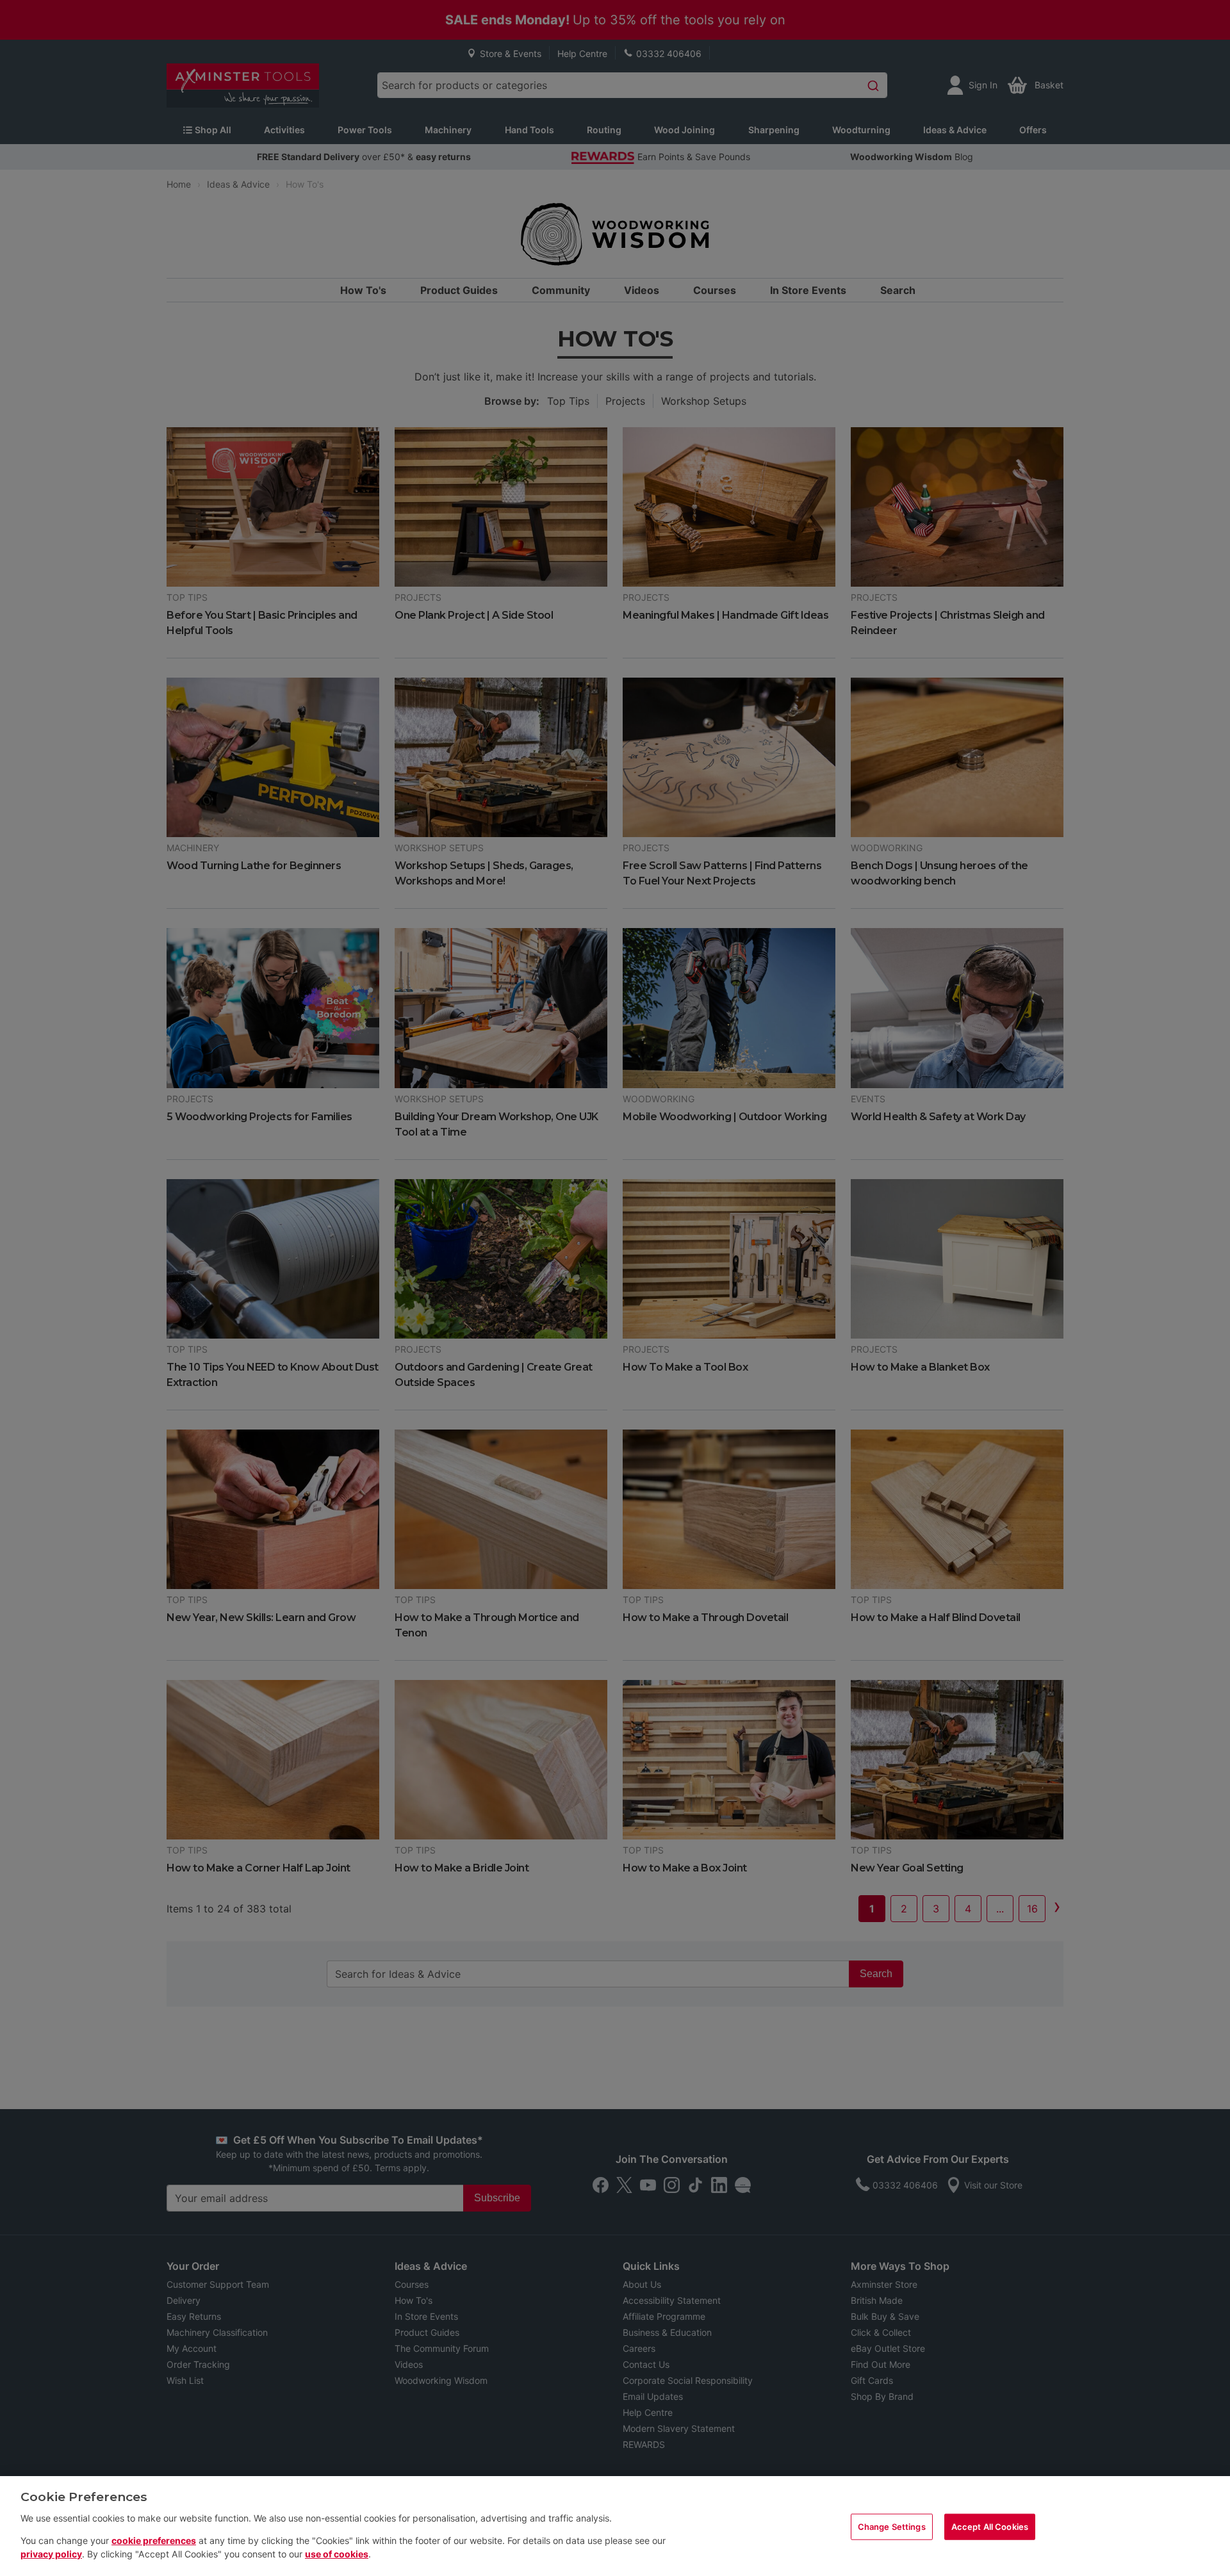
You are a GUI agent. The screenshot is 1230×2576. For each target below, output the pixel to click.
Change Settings (892, 2526)
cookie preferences (154, 2540)
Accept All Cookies (990, 2526)
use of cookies (337, 2554)
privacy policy (51, 2554)
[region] (615, 2526)
